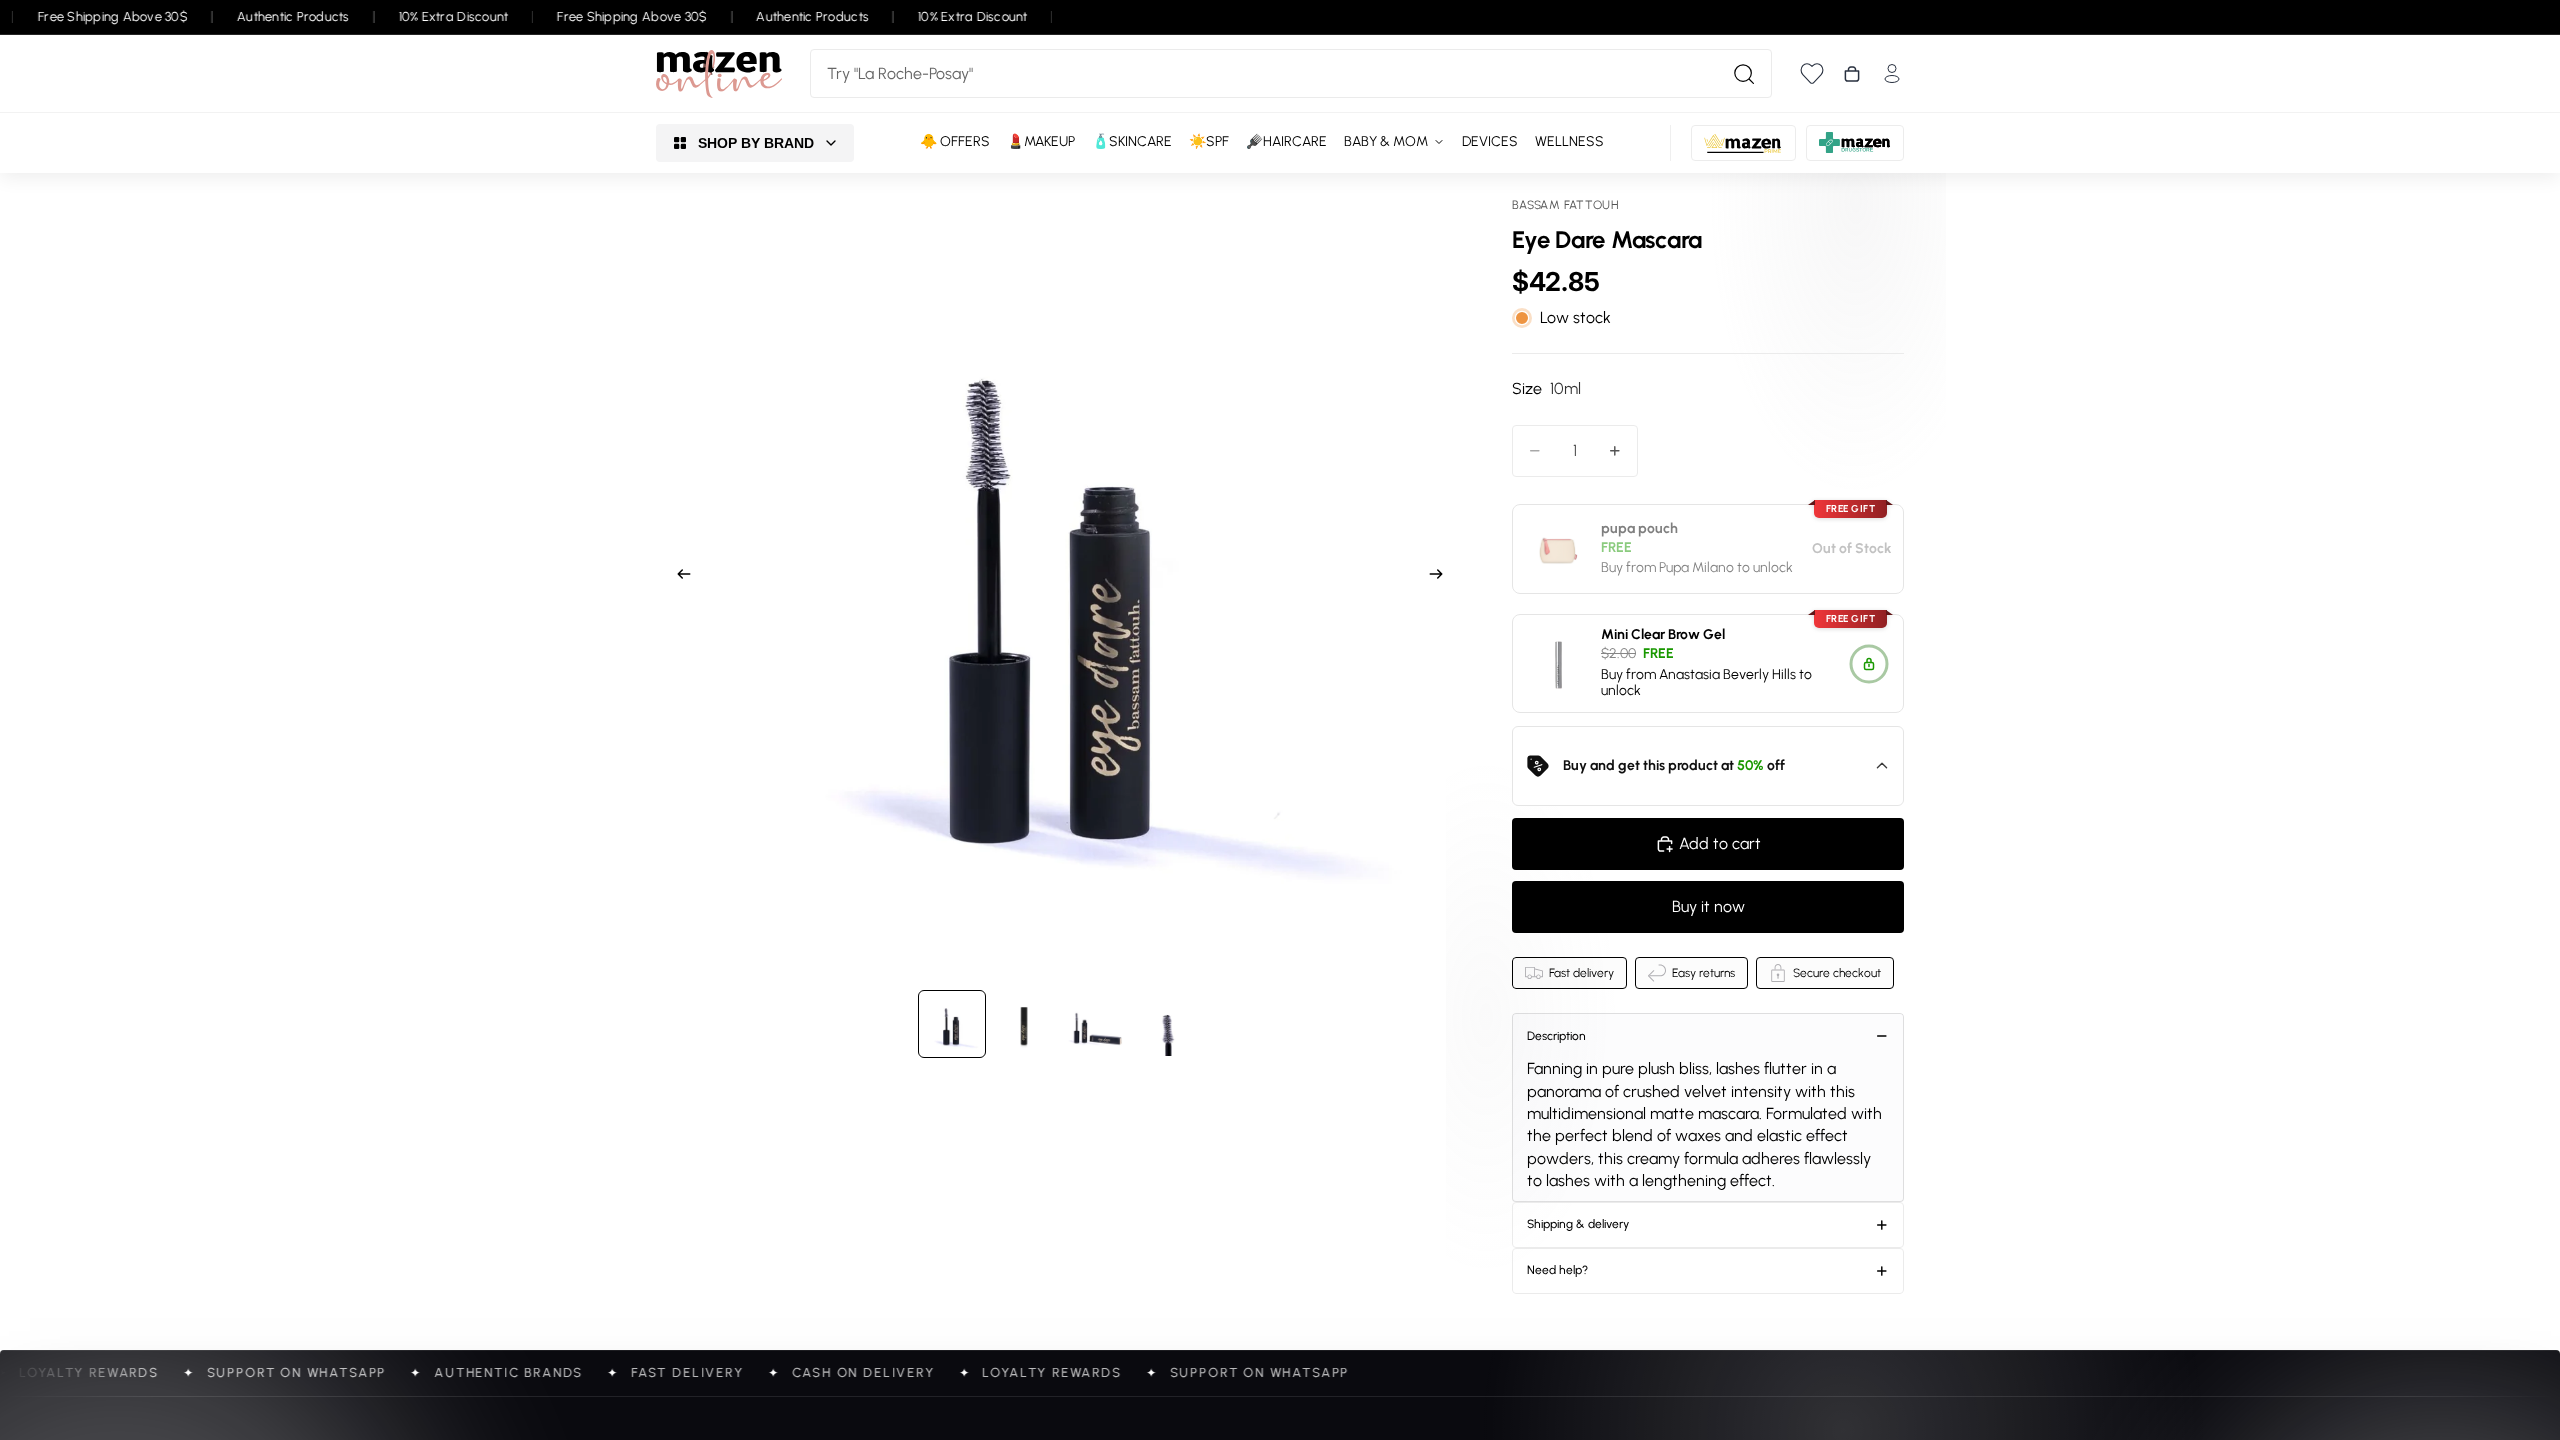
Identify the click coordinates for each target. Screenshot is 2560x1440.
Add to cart (1720, 843)
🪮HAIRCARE (1286, 141)
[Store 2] (1743, 143)
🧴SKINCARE (1132, 141)
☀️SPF (1209, 141)
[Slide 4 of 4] (1168, 1024)
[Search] (1744, 74)
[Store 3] (1855, 143)
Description (1556, 1036)
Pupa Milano (1696, 567)
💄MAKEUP (1041, 141)
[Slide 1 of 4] (952, 1024)
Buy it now (1708, 906)
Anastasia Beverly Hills (1727, 674)
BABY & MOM (1386, 141)
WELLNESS (1569, 141)
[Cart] (1852, 74)
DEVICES (1490, 141)
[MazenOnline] (719, 74)
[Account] (1892, 73)
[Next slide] (1442, 577)
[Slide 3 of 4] (1096, 1024)
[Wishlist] (1812, 73)
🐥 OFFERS (955, 141)
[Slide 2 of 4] (1024, 1024)
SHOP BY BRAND (756, 143)
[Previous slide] (678, 577)
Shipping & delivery (1578, 1224)
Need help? (1557, 1270)
